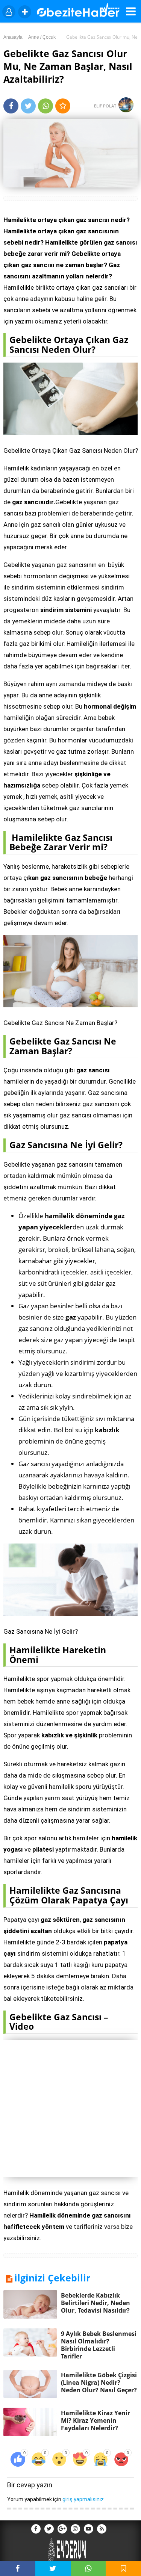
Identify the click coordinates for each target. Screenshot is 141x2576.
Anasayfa (13, 37)
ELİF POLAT (106, 106)
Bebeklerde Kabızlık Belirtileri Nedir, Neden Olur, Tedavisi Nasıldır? (96, 2303)
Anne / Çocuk (42, 37)
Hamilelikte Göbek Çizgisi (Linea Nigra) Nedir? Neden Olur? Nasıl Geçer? (99, 2382)
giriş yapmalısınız (83, 2499)
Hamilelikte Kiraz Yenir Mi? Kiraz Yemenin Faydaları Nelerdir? (96, 2420)
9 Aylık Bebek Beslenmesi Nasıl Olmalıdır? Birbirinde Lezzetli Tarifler (99, 2345)
